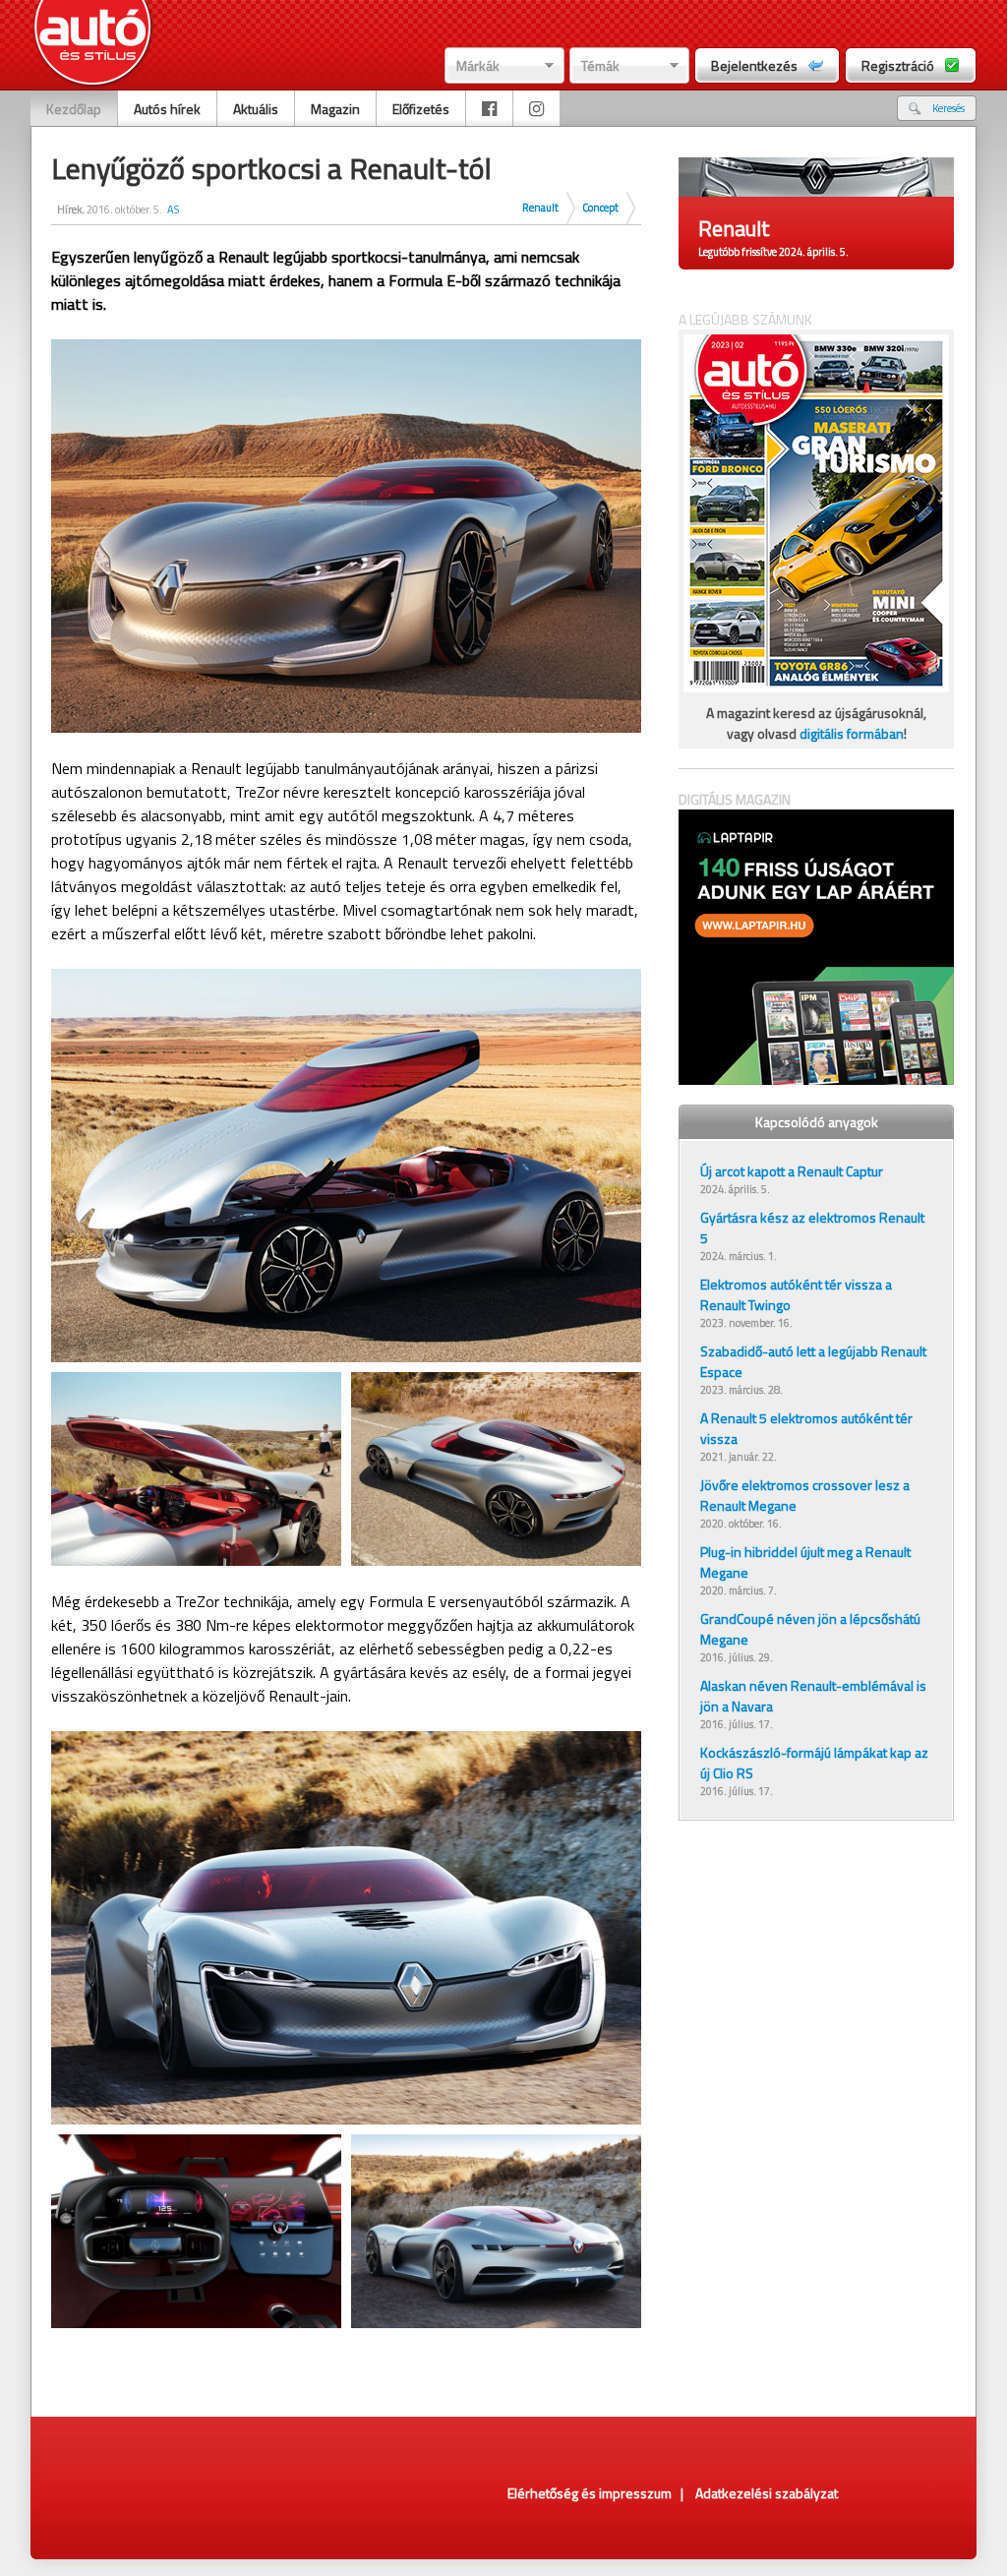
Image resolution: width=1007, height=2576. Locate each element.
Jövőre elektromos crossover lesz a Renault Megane (805, 1495)
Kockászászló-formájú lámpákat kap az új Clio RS (814, 1763)
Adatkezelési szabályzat (767, 2493)
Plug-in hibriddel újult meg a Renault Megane (805, 1562)
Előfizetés (421, 109)
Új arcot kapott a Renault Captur (792, 1171)
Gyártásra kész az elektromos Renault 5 (812, 1228)
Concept (600, 208)
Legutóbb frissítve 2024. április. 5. (773, 252)
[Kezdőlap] (93, 45)
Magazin (335, 109)
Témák (600, 65)
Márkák (478, 65)
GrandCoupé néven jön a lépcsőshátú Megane (810, 1629)
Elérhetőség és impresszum (590, 2493)
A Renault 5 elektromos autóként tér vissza (806, 1428)
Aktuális (256, 109)
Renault (540, 208)
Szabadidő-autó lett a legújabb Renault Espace (813, 1361)
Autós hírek (167, 109)
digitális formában (852, 733)
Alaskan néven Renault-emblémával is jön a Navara (813, 1696)
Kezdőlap (74, 109)
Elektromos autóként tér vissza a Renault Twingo (796, 1294)
